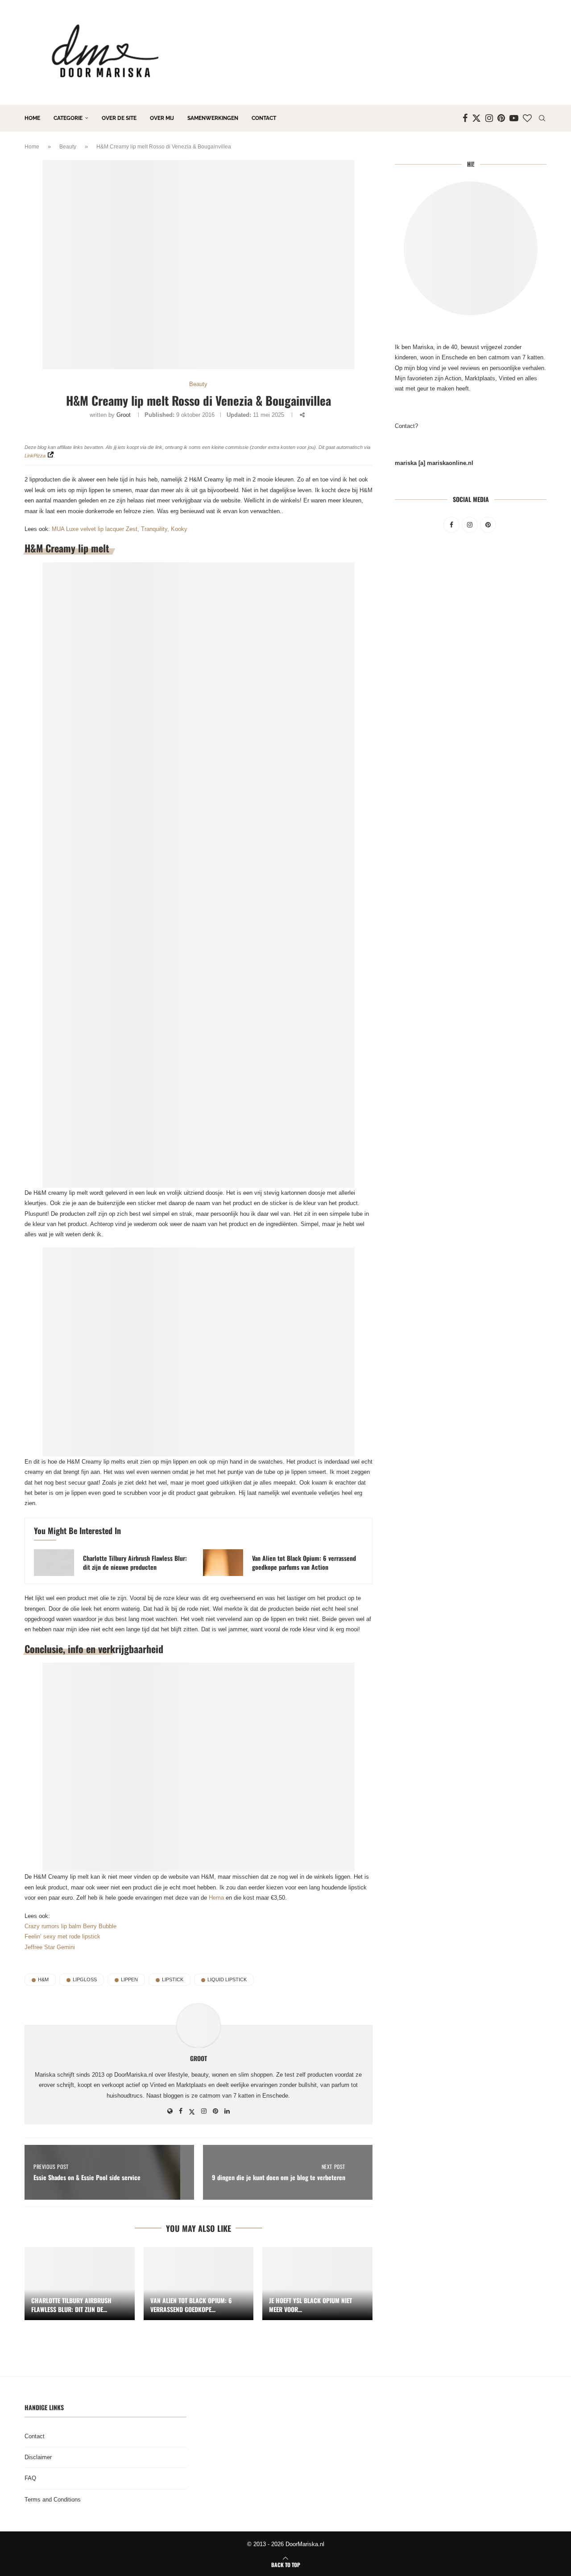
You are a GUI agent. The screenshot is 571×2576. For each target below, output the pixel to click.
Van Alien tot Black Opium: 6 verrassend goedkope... (191, 2305)
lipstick (173, 1979)
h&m (43, 1979)
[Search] (542, 118)
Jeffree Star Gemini (50, 1947)
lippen (129, 1979)
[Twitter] (476, 118)
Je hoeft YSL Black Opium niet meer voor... (310, 2305)
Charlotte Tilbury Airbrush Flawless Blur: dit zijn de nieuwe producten (135, 1563)
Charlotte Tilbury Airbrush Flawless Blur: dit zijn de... (71, 2305)
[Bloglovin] (527, 118)
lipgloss (85, 1979)
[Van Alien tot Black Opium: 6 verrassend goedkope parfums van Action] (223, 1563)
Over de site (119, 118)
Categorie (68, 118)
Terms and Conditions (53, 2500)
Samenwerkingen (213, 118)
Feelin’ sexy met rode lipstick (62, 1936)
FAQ (30, 2478)
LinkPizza (35, 456)
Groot (124, 415)
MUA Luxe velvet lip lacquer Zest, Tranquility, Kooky (120, 529)
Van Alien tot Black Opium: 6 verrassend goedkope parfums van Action (304, 1563)
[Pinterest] (501, 118)
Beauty (68, 147)
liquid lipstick (227, 1979)
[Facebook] (465, 118)
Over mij (162, 118)
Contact (264, 118)
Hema (216, 1898)
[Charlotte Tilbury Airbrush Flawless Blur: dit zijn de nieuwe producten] (54, 1563)
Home (32, 118)
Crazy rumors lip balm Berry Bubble (70, 1926)
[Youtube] (514, 118)
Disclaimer (38, 2457)
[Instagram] (489, 118)
